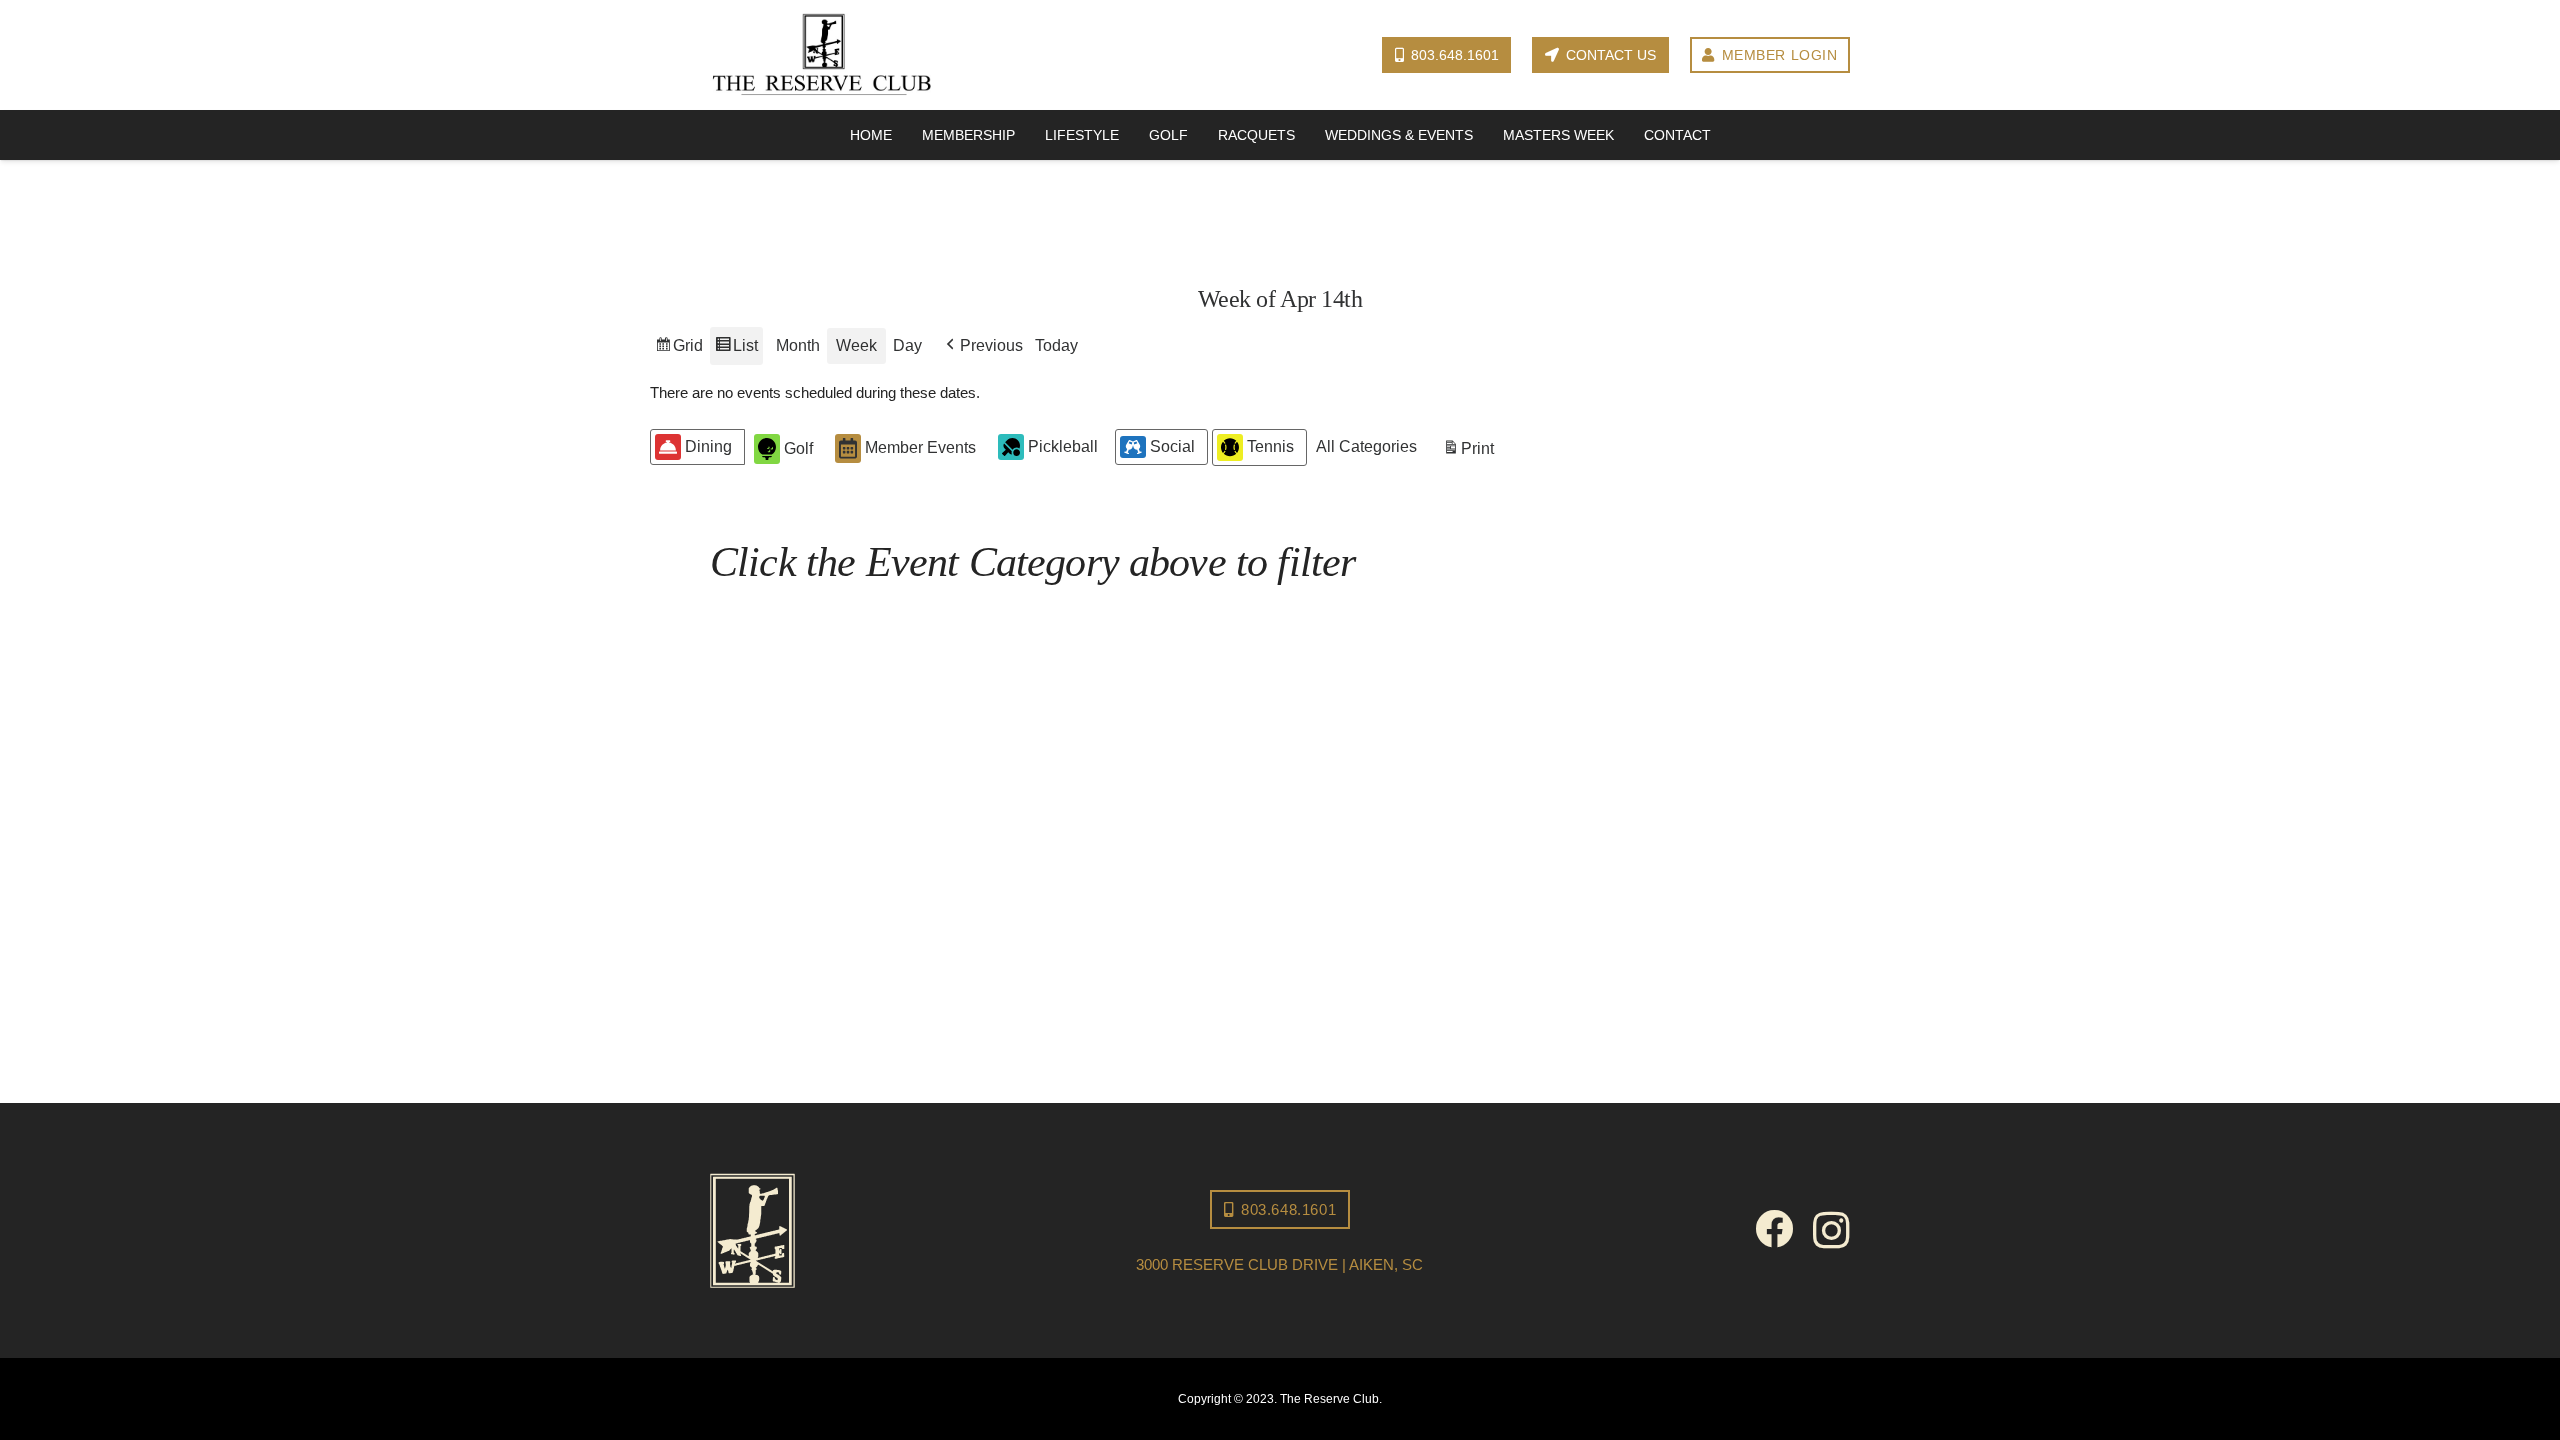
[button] (982, 346)
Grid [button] (678, 351)
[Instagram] (1831, 1231)
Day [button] (907, 345)
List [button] (736, 351)
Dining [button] (708, 446)
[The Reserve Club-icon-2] (885, 1230)
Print (1468, 454)
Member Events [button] (920, 447)
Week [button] (856, 345)
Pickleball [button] (1063, 446)
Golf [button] (798, 448)
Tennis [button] (1270, 446)
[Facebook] (1774, 1229)
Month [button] (798, 345)
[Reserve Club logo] (822, 55)
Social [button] (1172, 446)
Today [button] (1056, 345)
